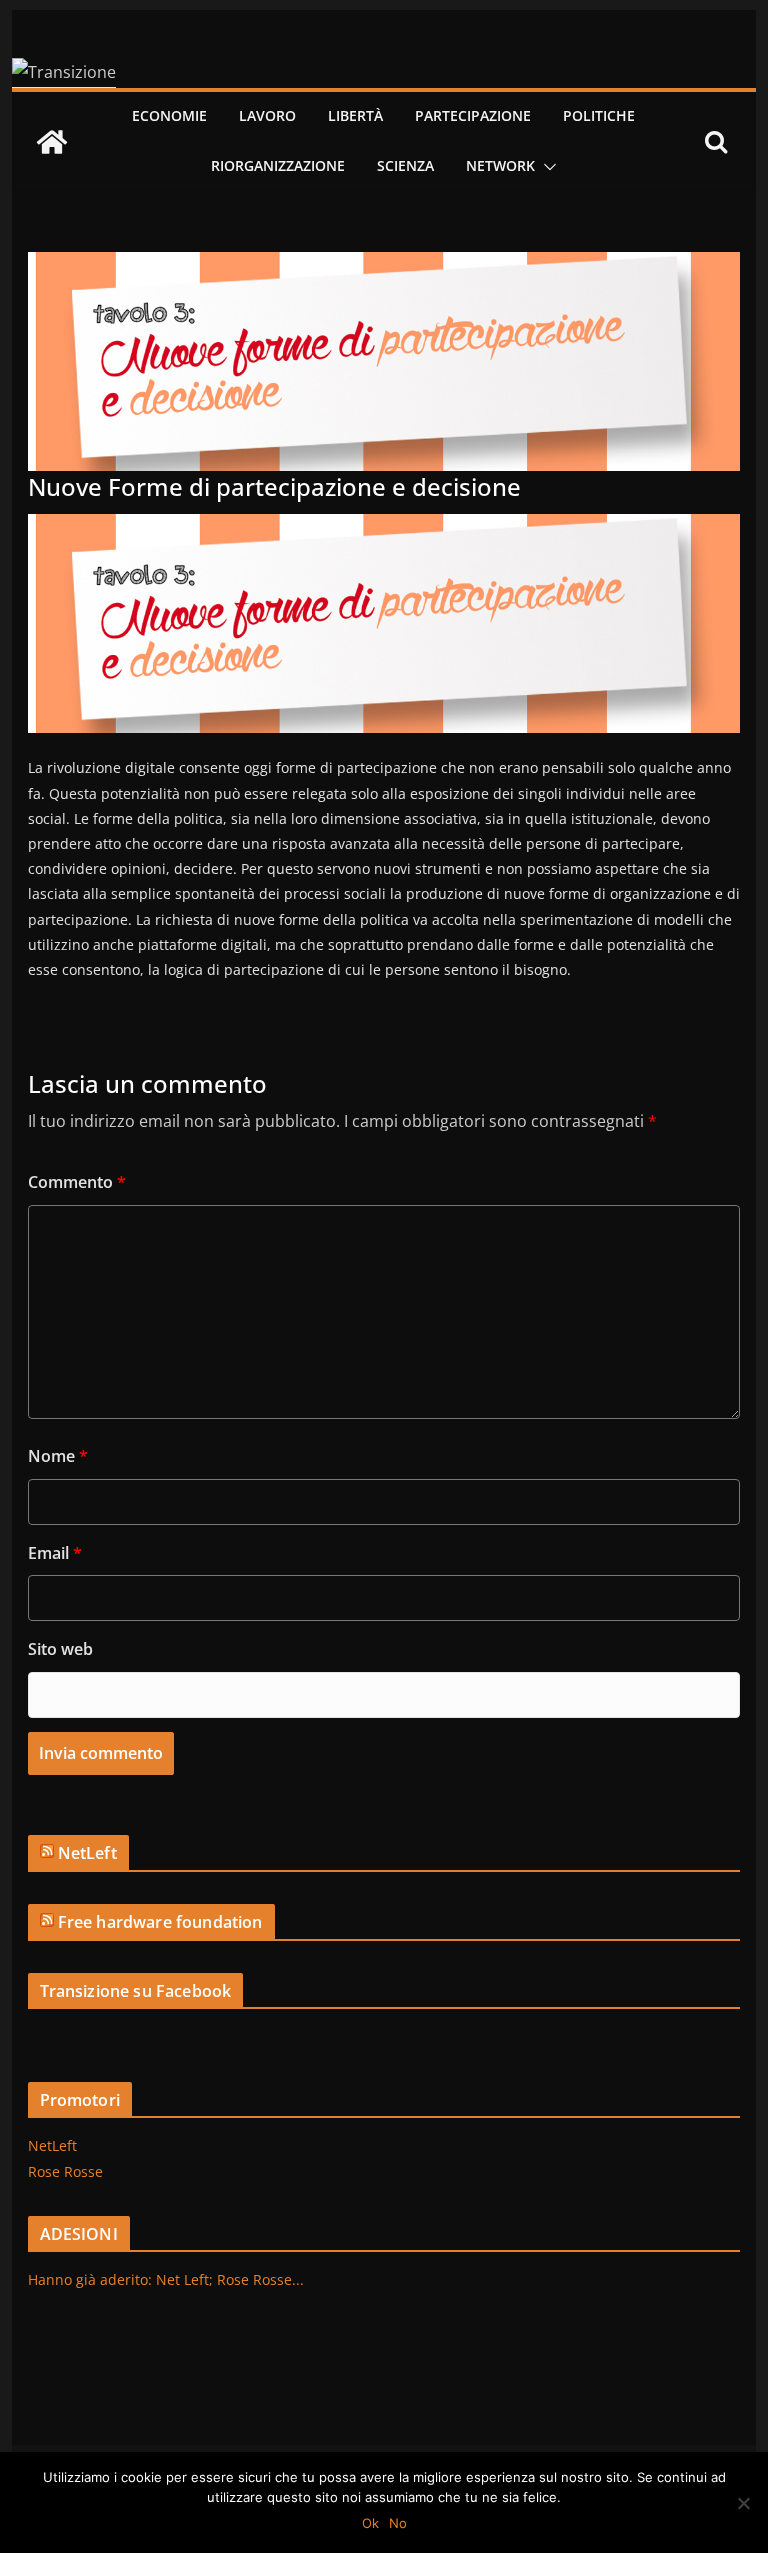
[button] (546, 167)
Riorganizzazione (278, 165)
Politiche (599, 115)
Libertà (355, 115)
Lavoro (267, 115)
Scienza (405, 165)
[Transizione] (52, 142)
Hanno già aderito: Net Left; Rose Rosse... (166, 2279)
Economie (169, 115)
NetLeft (87, 1853)
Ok (370, 2523)
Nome (58, 1456)
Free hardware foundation (160, 1922)
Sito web (60, 1649)
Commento (77, 1182)
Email (55, 1553)
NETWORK (500, 165)
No (398, 2523)
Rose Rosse (65, 2171)
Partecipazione (473, 115)
